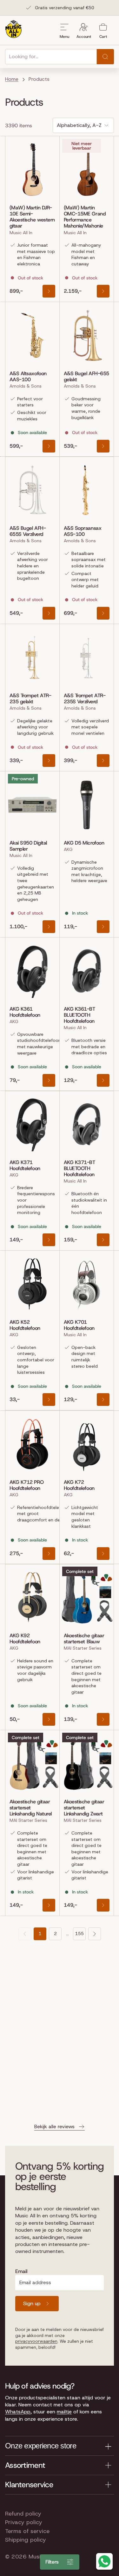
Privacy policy (24, 2522)
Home (12, 79)
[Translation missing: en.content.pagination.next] (95, 1934)
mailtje (64, 2412)
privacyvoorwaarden (36, 2341)
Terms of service (27, 2531)
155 (79, 1934)
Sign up (32, 2303)
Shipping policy (26, 2540)
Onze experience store (41, 2446)
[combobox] (51, 57)
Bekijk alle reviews (54, 2127)
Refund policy (23, 2514)
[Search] (105, 57)
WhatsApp (18, 2412)
